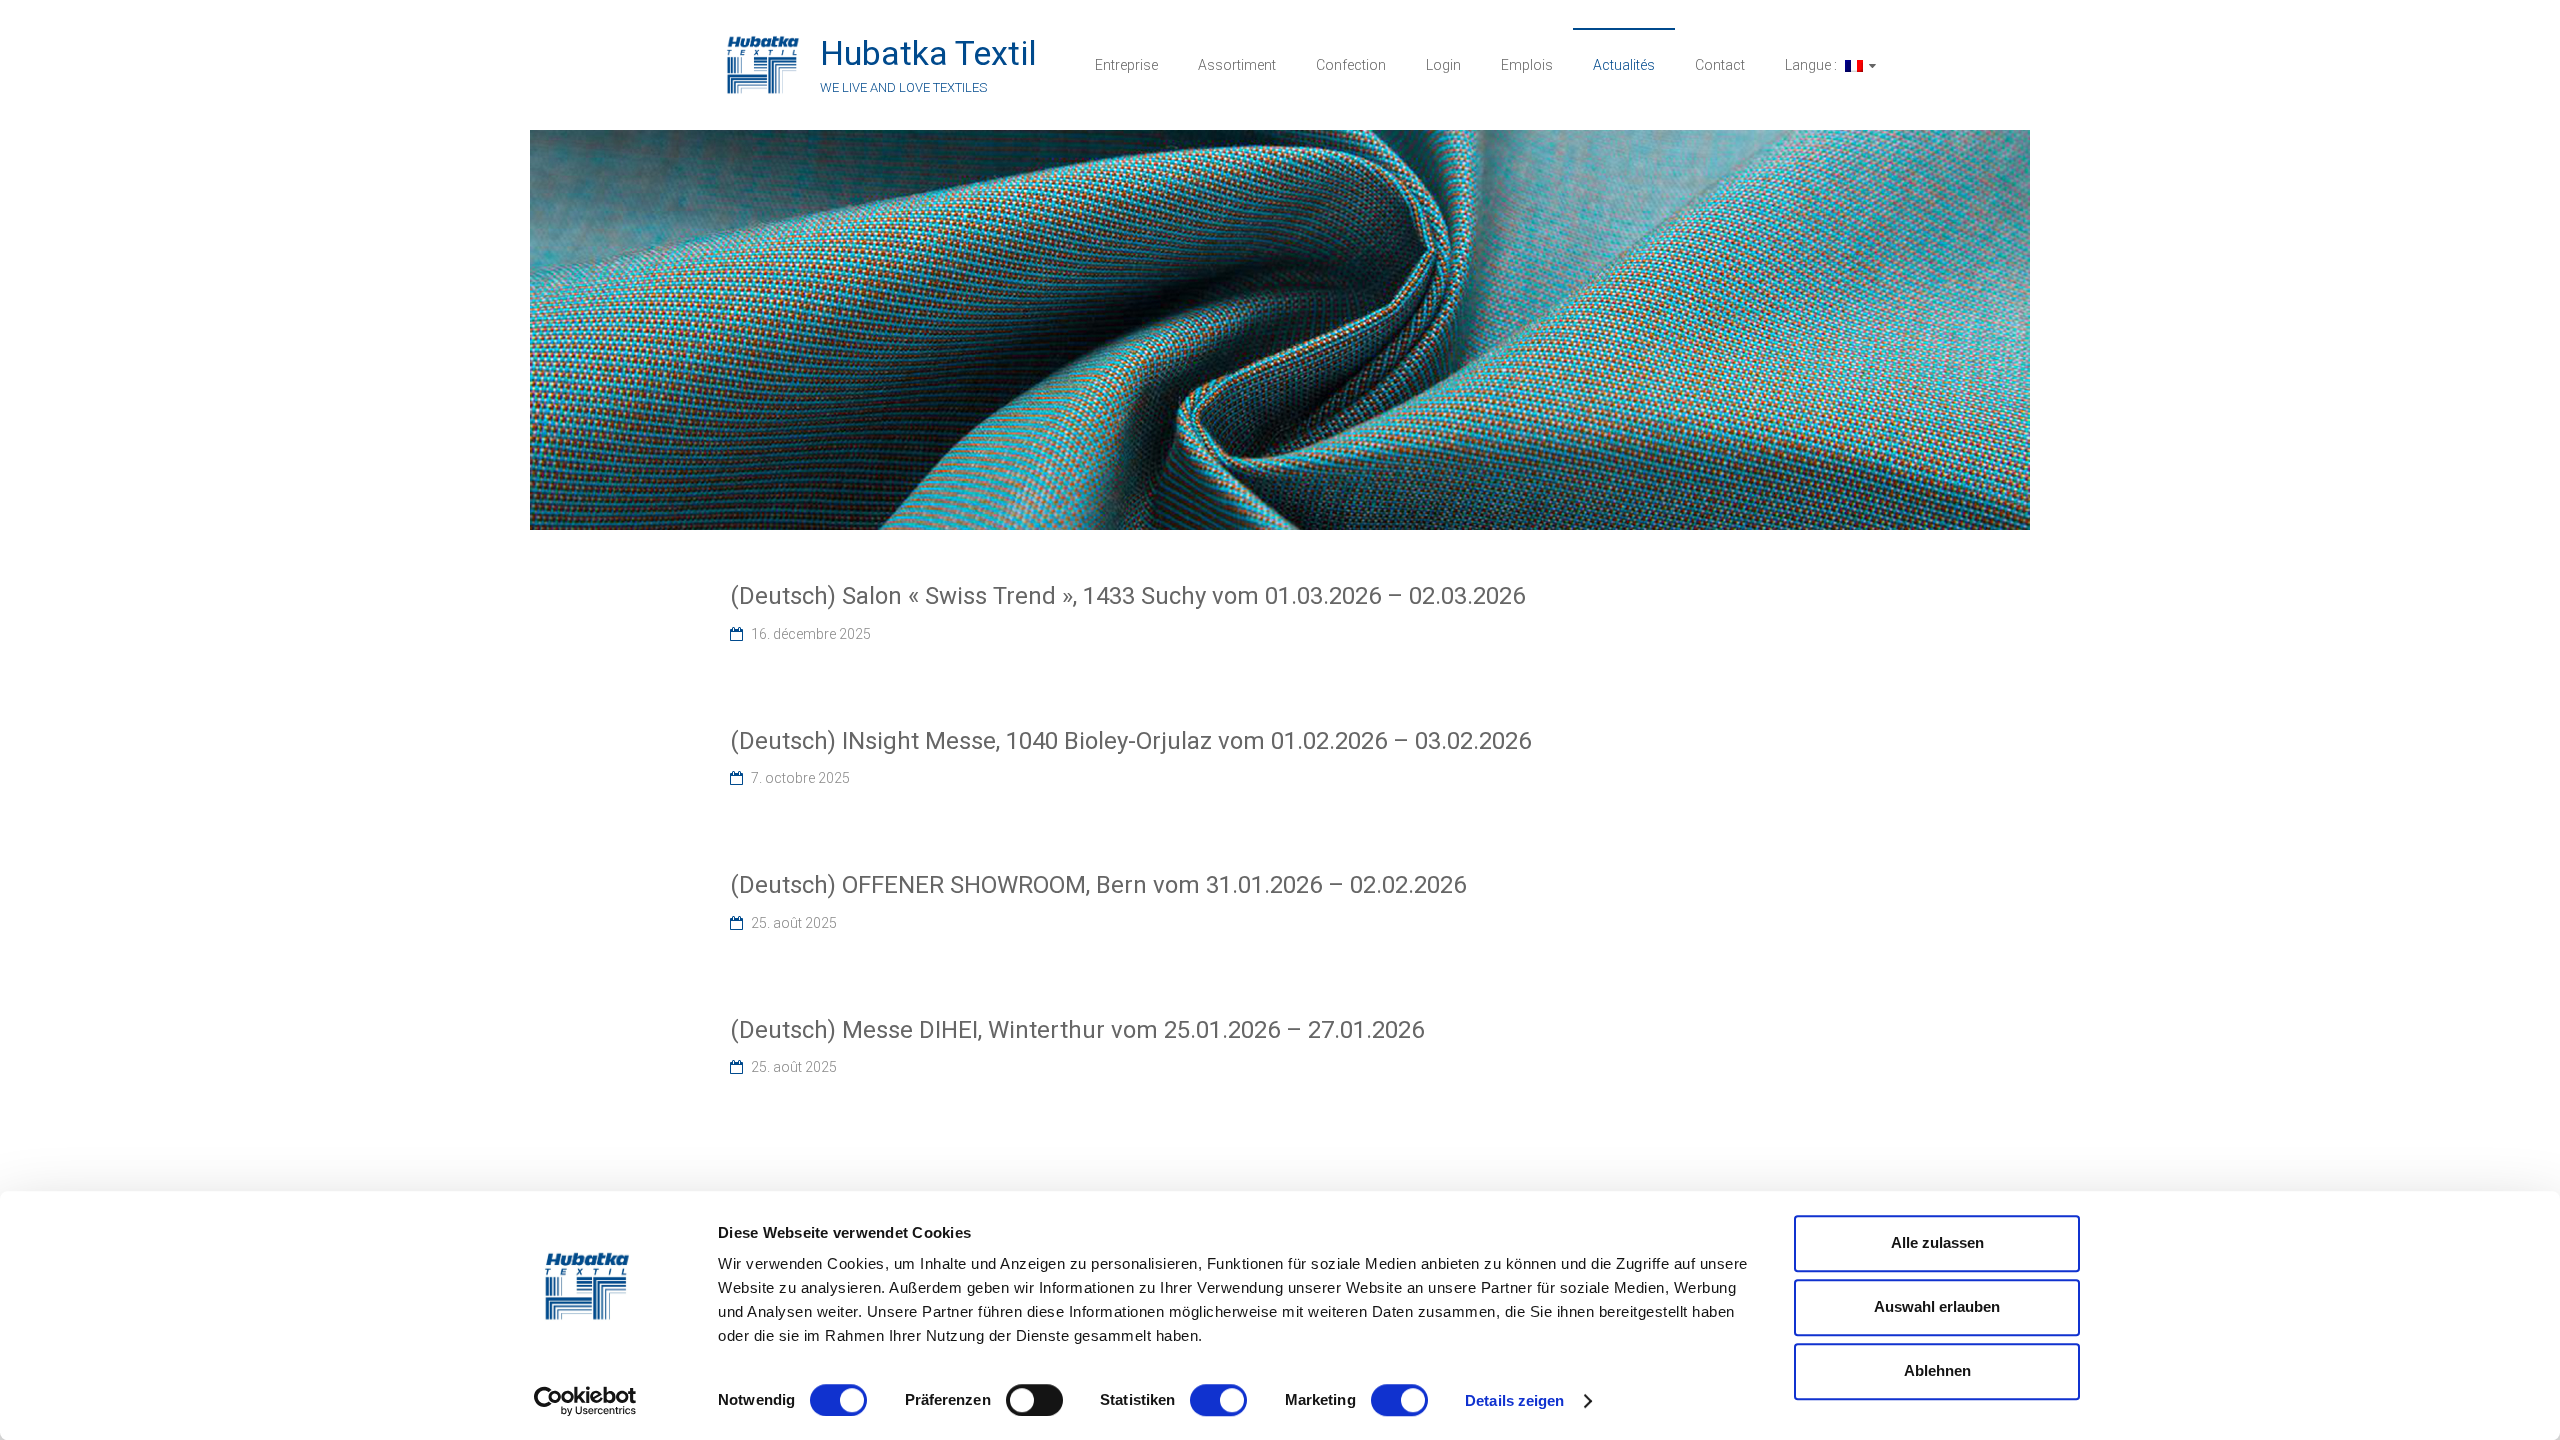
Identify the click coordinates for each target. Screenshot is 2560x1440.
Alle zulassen (1937, 1242)
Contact (1720, 65)
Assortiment (1237, 65)
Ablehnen (1937, 1370)
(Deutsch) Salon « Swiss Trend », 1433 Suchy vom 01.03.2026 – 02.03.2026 (1127, 596)
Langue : (1812, 65)
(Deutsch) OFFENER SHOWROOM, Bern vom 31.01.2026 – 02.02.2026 (1098, 885)
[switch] (1034, 1400)
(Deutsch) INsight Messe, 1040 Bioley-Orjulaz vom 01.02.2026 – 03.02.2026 (1130, 741)
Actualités (1624, 65)
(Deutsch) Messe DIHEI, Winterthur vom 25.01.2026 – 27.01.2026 (1077, 1030)
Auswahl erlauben (1937, 1306)
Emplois (1527, 65)
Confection (1351, 65)
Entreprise (1126, 65)
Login (1443, 65)
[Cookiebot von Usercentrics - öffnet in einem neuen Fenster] (585, 1401)
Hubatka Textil (928, 53)
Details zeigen (1514, 1400)
